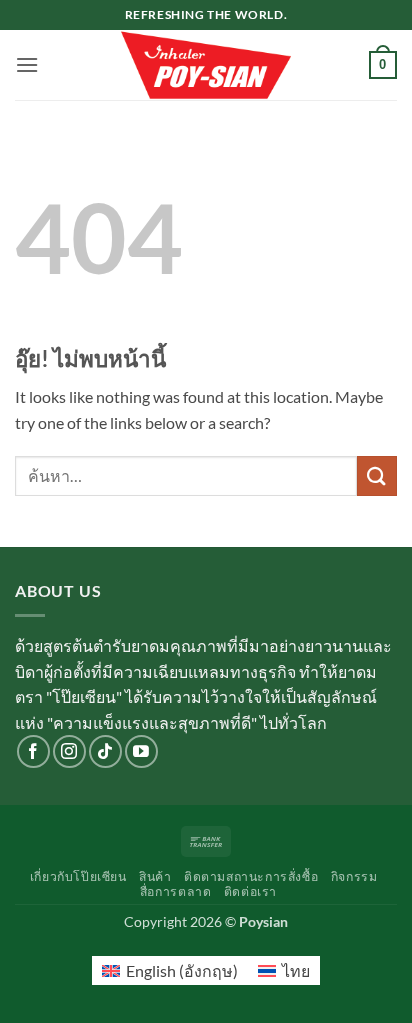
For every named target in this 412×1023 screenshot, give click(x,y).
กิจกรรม (354, 876)
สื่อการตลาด (176, 891)
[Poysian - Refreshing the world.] (206, 65)
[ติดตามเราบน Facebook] (33, 751)
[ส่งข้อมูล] (377, 475)
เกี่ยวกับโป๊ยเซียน (78, 876)
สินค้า (155, 876)
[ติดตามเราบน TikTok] (105, 751)
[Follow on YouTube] (141, 751)
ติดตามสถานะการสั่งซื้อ (251, 876)
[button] (27, 64)
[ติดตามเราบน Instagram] (69, 751)
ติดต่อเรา (250, 891)
